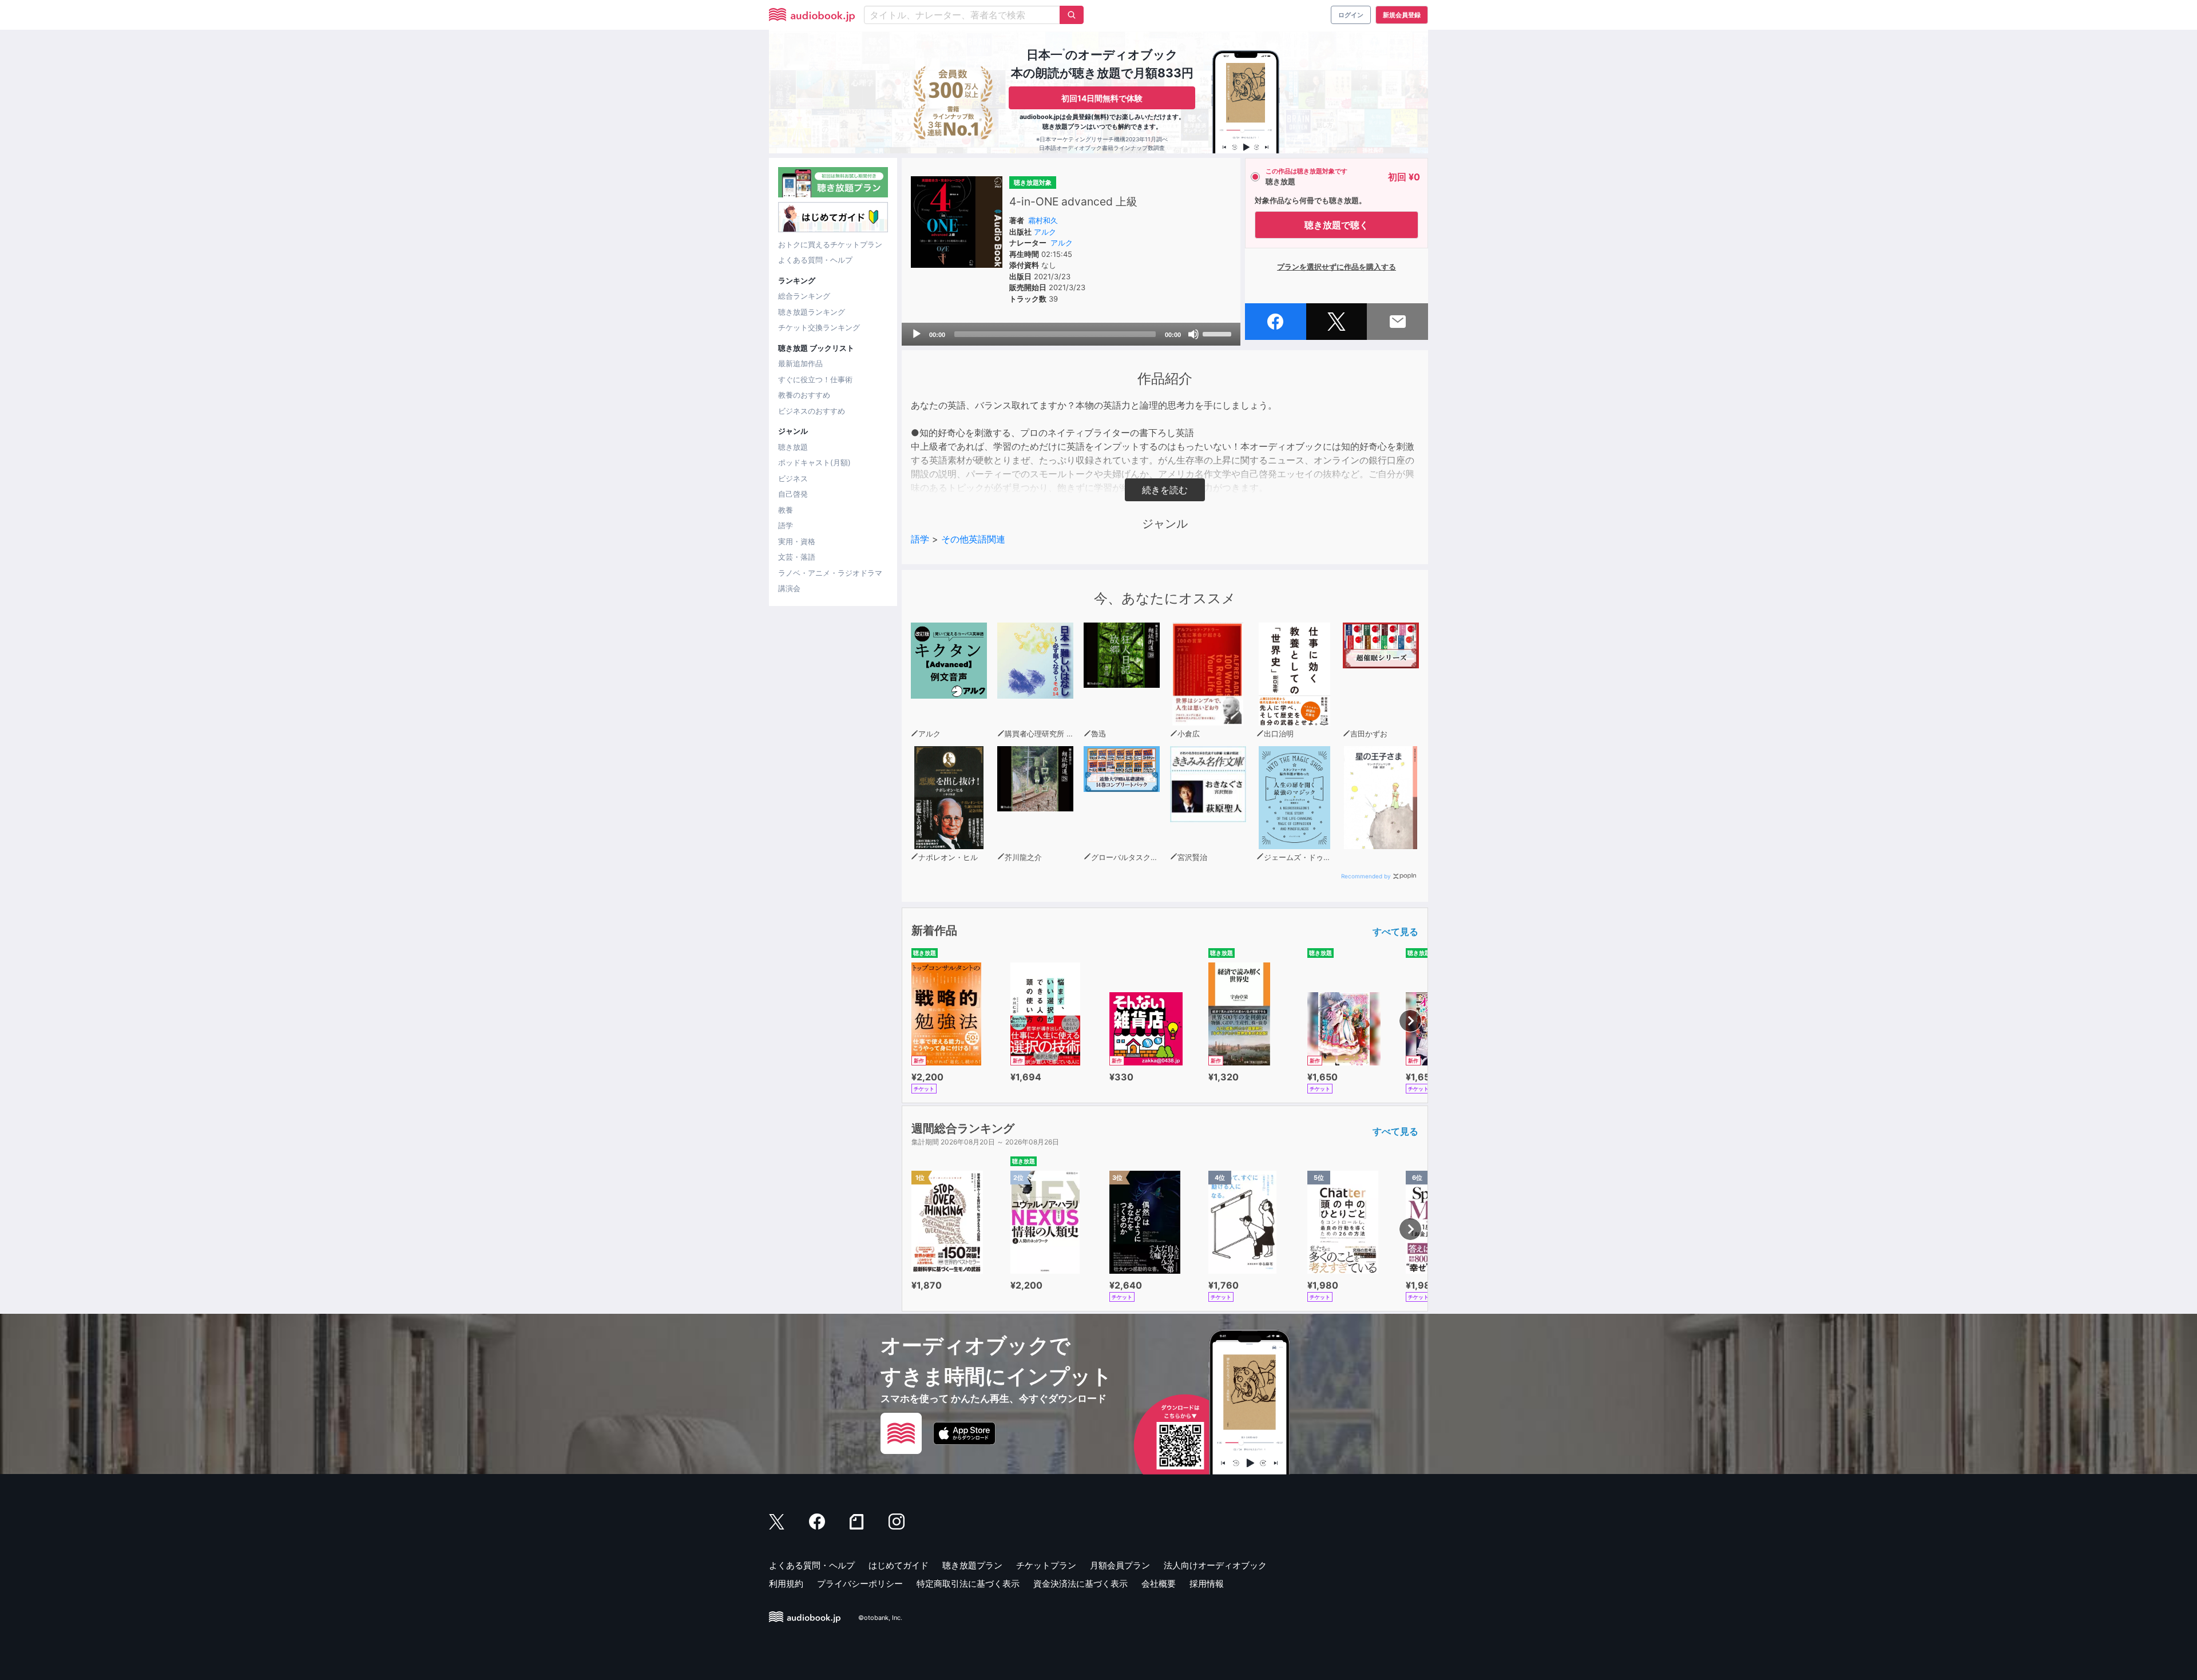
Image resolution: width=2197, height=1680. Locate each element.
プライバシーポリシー (860, 1584)
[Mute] (1193, 334)
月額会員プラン (1120, 1565)
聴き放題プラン (972, 1565)
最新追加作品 (800, 363)
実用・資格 (797, 541)
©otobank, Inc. (880, 1618)
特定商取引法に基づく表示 (968, 1584)
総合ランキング (804, 296)
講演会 (789, 588)
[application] (1071, 334)
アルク (1045, 232)
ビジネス (793, 478)
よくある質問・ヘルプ (815, 260)
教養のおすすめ (804, 395)
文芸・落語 (797, 557)
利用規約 (786, 1584)
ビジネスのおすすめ (812, 411)
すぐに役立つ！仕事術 (815, 379)
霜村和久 (1043, 220)
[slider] (1219, 333)
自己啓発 (793, 494)
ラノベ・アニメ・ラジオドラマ (830, 573)
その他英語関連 (973, 539)
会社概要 (1159, 1584)
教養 (786, 510)
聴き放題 (793, 447)
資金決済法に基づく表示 (1080, 1584)
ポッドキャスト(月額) (814, 462)
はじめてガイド (899, 1565)
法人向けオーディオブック (1215, 1565)
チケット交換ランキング (819, 327)
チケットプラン (1046, 1565)
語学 (786, 525)
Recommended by (1366, 876)
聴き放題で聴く (1337, 225)
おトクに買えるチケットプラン (830, 244)
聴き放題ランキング (812, 312)
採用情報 (1207, 1584)
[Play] (917, 334)
